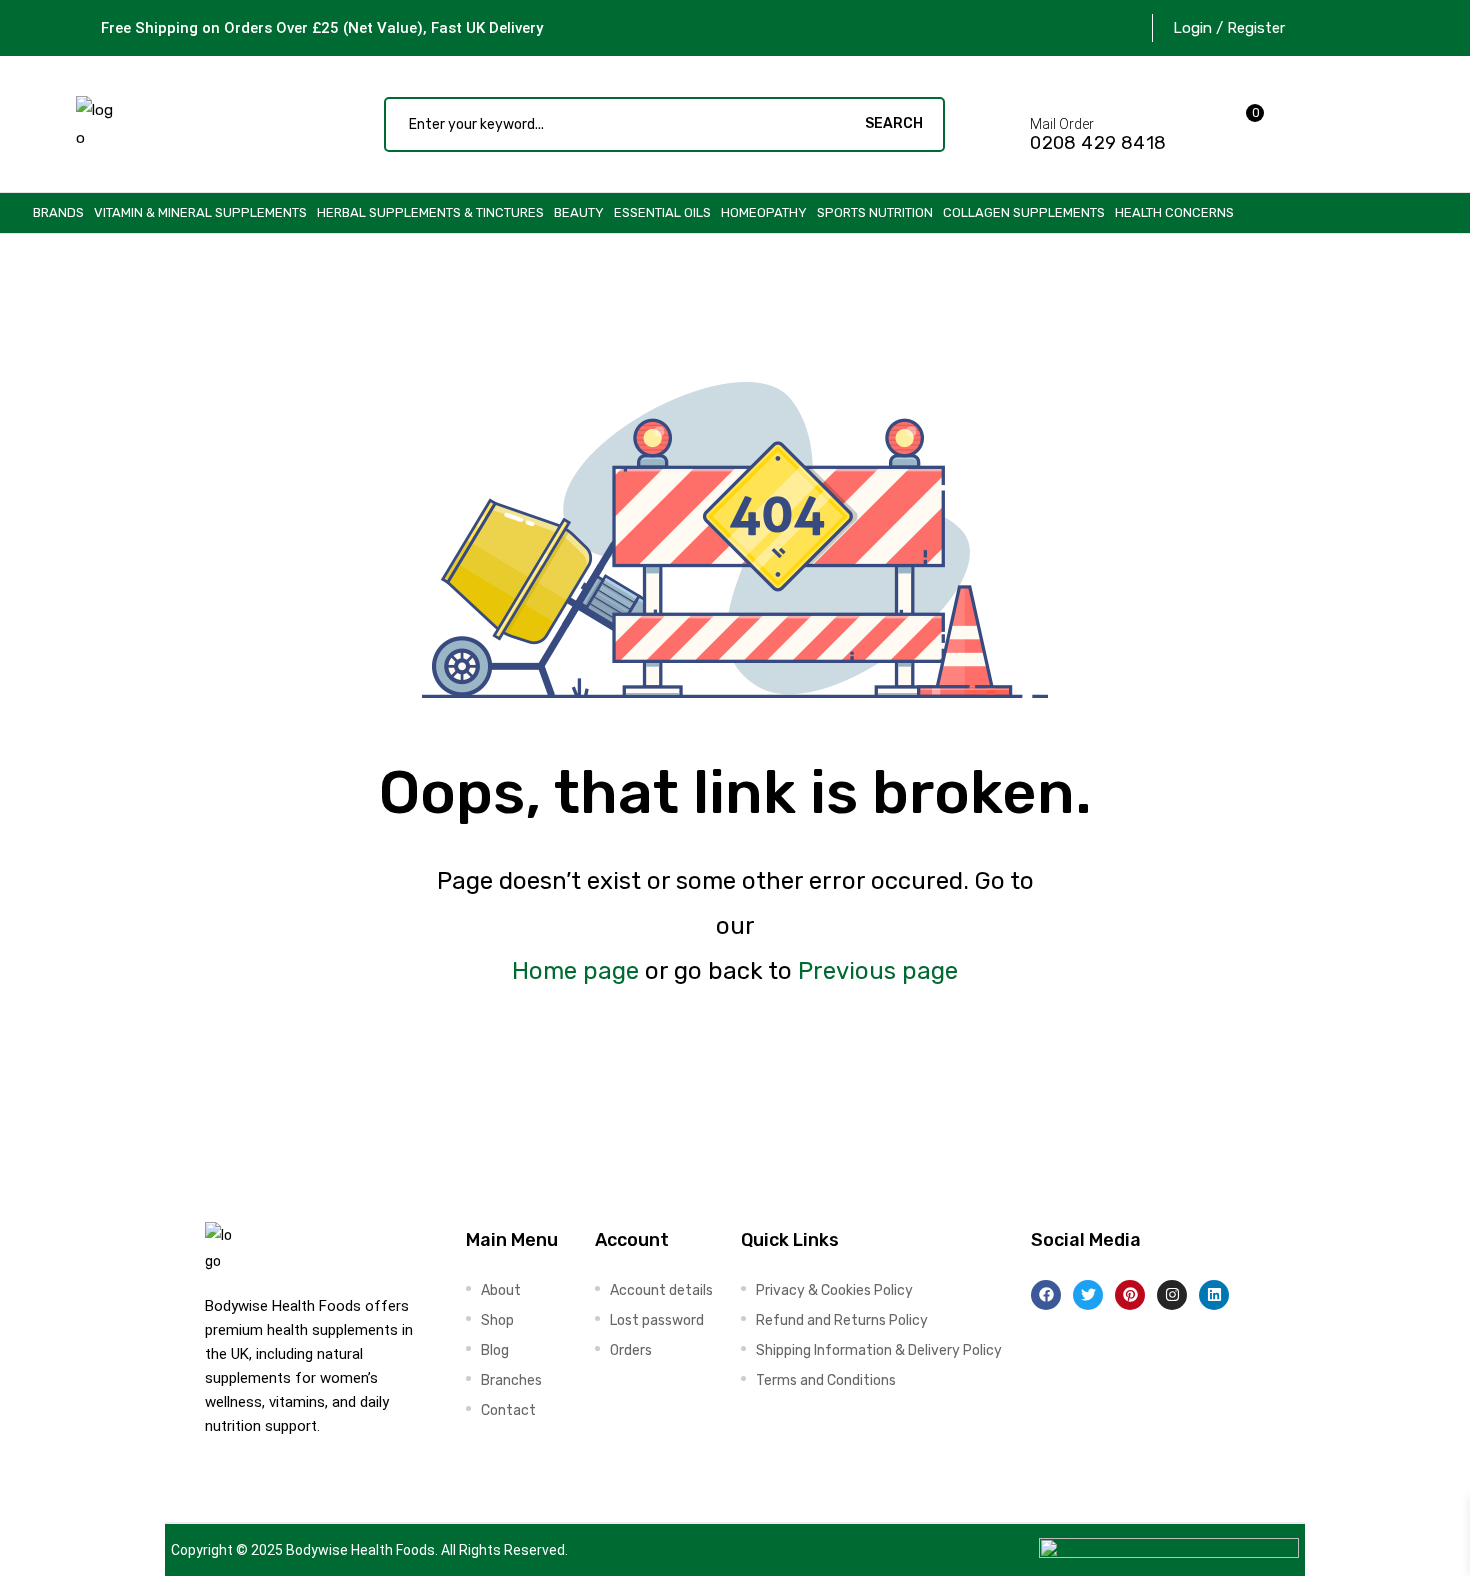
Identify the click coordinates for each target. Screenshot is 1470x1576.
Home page (575, 971)
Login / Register (1229, 28)
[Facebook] (1046, 1295)
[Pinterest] (1130, 1295)
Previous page (878, 971)
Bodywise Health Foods (360, 1550)
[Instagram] (1172, 1295)
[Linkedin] (1214, 1295)
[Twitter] (1088, 1295)
